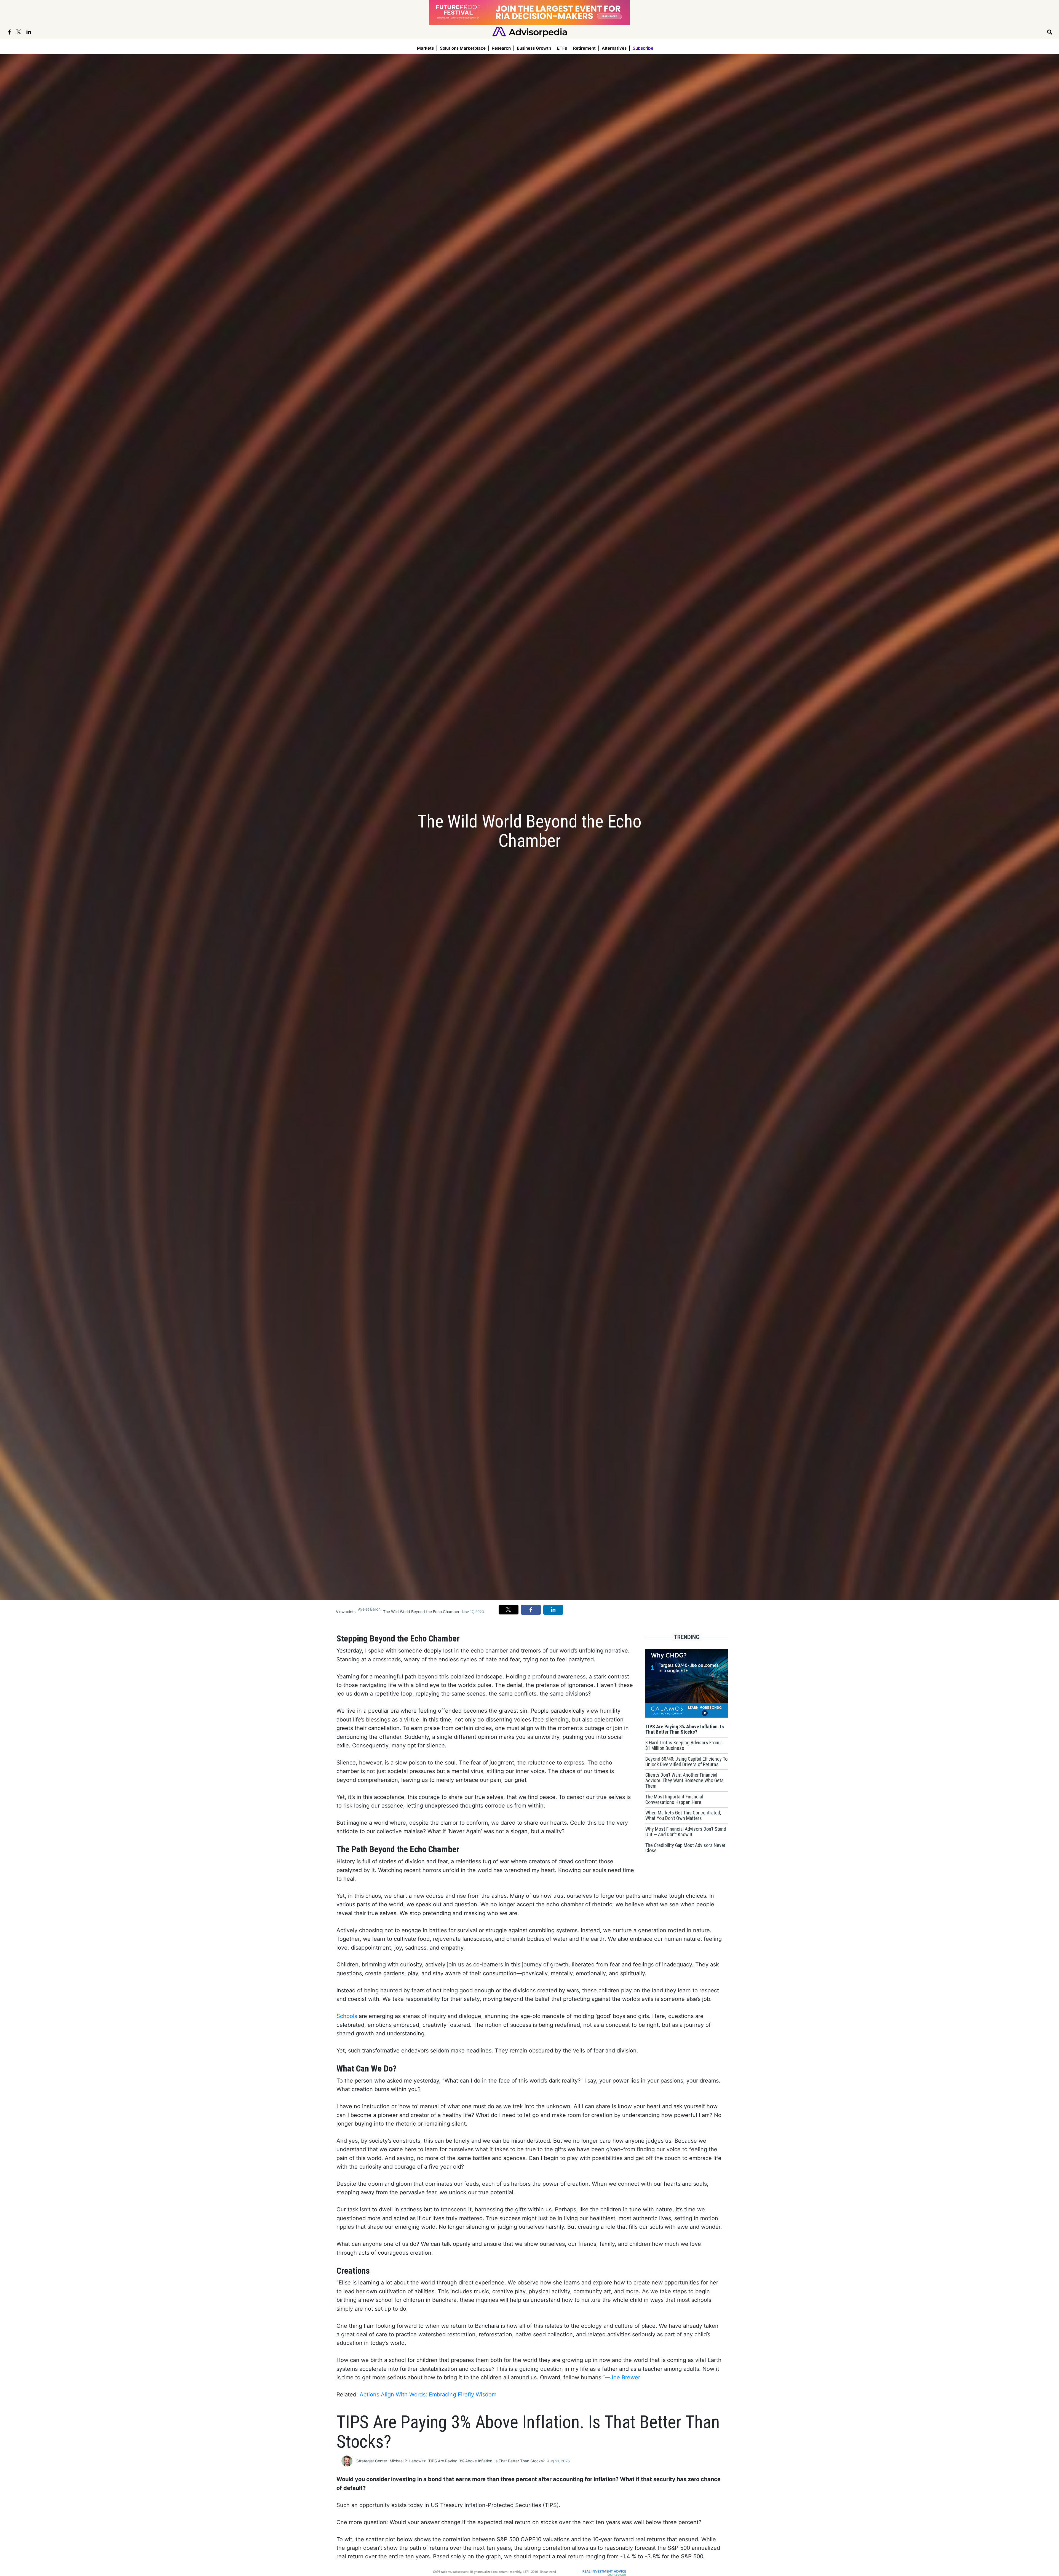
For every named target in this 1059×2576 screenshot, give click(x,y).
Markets (425, 48)
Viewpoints (346, 1612)
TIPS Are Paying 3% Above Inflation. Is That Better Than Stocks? (486, 2461)
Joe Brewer (625, 2377)
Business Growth (534, 48)
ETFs (562, 48)
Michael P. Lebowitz (408, 2461)
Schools (347, 2016)
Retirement (584, 48)
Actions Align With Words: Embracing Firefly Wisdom (428, 2395)
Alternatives (614, 48)
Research (501, 48)
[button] (509, 1609)
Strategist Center (372, 2461)
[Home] (530, 32)
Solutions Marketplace (463, 48)
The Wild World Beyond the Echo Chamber (421, 1612)
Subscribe (643, 48)
